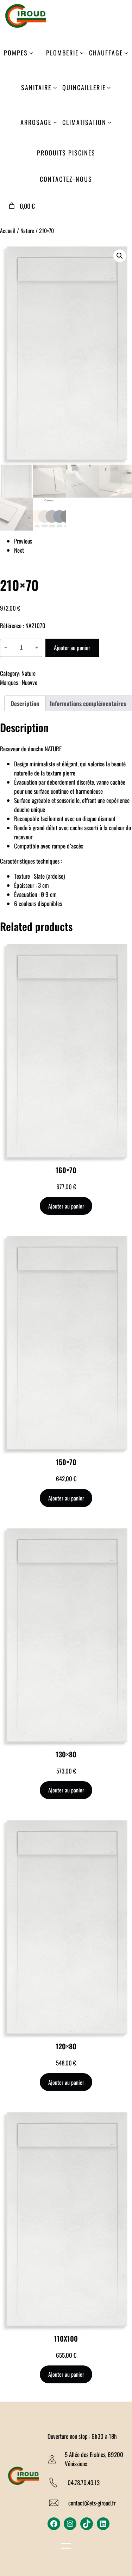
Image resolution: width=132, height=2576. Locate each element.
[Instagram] (70, 2524)
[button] (120, 256)
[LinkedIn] (103, 2524)
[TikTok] (87, 2524)
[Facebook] (54, 2524)
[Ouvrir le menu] (66, 2547)
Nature (27, 231)
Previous (23, 541)
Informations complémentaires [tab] (88, 703)
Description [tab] (25, 703)
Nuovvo (30, 682)
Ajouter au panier (72, 648)
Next (19, 550)
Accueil (8, 231)
